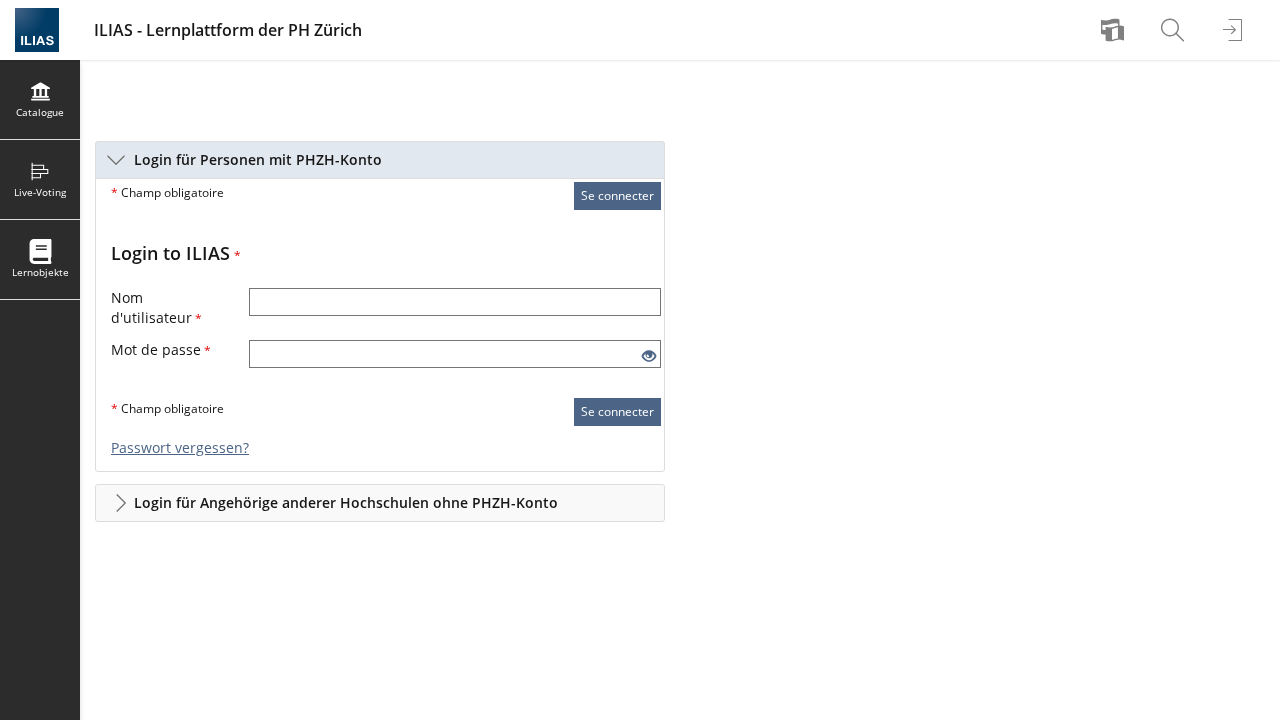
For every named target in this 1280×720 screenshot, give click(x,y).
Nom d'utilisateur (156, 307)
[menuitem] (1115, 30)
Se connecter (617, 195)
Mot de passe (161, 349)
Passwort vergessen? (180, 447)
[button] (380, 160)
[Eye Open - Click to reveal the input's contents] (649, 356)
